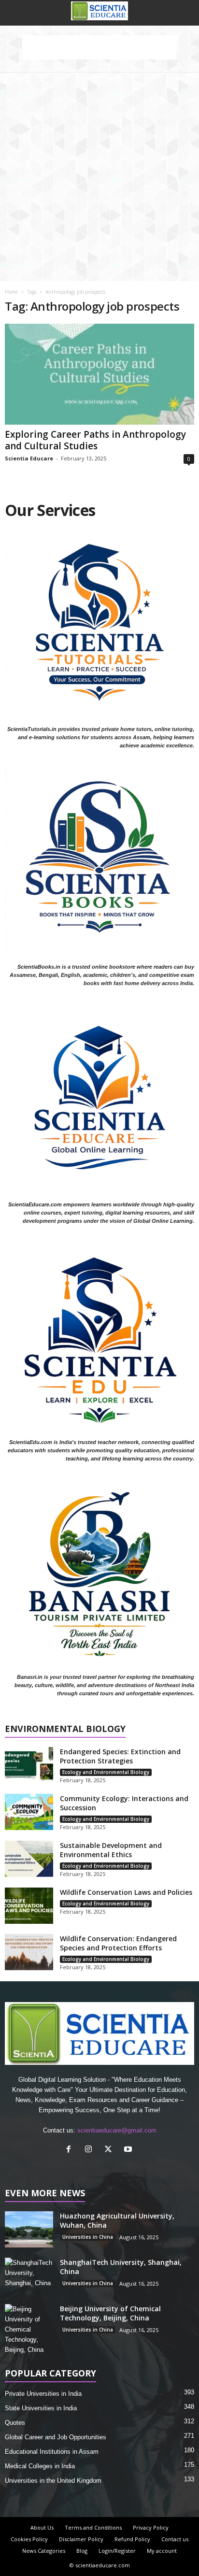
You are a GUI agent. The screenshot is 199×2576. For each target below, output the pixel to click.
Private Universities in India (43, 2394)
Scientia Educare (29, 458)
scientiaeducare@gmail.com (117, 2130)
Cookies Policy (29, 2539)
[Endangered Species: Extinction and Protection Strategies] (29, 1765)
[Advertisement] (99, 177)
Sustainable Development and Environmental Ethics (111, 1850)
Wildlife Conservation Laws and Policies (126, 1892)
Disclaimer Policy (81, 2539)
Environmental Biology (65, 1729)
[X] (110, 2150)
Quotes (15, 2423)
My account (162, 2551)
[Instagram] (91, 2150)
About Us (42, 2527)
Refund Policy (132, 2539)
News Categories (44, 2551)
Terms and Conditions (93, 2527)
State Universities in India (41, 2408)
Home (11, 292)
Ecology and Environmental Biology (106, 1772)
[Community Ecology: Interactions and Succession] (29, 1812)
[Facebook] (71, 2150)
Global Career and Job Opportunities (56, 2437)
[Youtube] (129, 2150)
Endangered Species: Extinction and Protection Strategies (120, 1756)
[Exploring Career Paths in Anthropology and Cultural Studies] (99, 374)
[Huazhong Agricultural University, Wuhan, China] (29, 2229)
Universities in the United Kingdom (53, 2481)
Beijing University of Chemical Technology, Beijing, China (110, 2313)
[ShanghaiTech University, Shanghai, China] (29, 2276)
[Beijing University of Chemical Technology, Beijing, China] (29, 2329)
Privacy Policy (151, 2527)
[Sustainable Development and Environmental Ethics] (29, 1859)
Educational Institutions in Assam (52, 2452)
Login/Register (117, 2551)
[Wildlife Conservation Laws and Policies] (29, 1906)
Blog (82, 2551)
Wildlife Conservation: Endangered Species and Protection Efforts (118, 1943)
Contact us (175, 2539)
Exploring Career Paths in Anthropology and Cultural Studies (95, 440)
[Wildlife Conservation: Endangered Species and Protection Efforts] (29, 1952)
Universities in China (88, 2237)
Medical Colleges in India (40, 2466)
